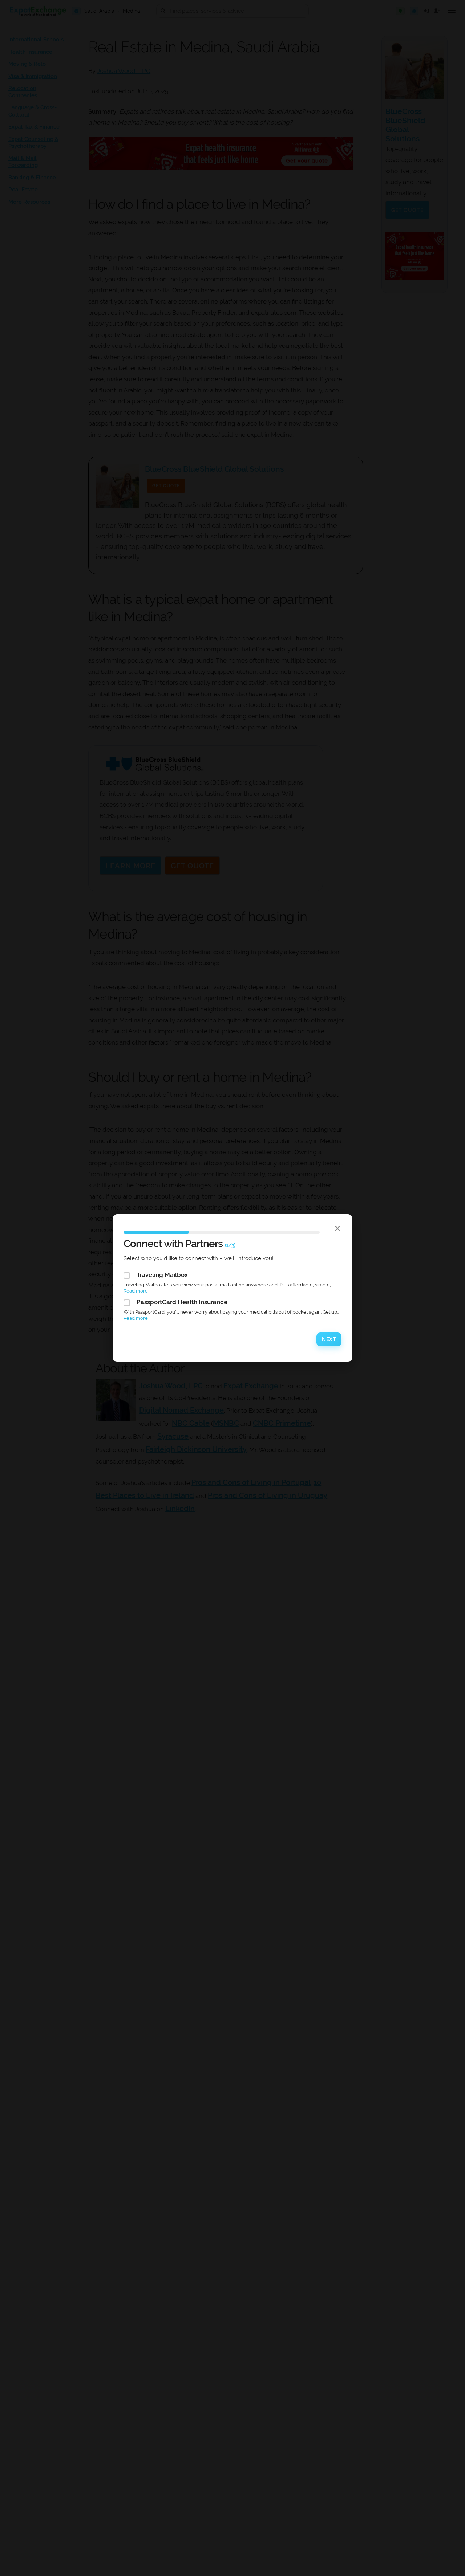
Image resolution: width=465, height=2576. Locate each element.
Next (329, 1339)
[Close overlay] (338, 1228)
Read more (136, 1291)
